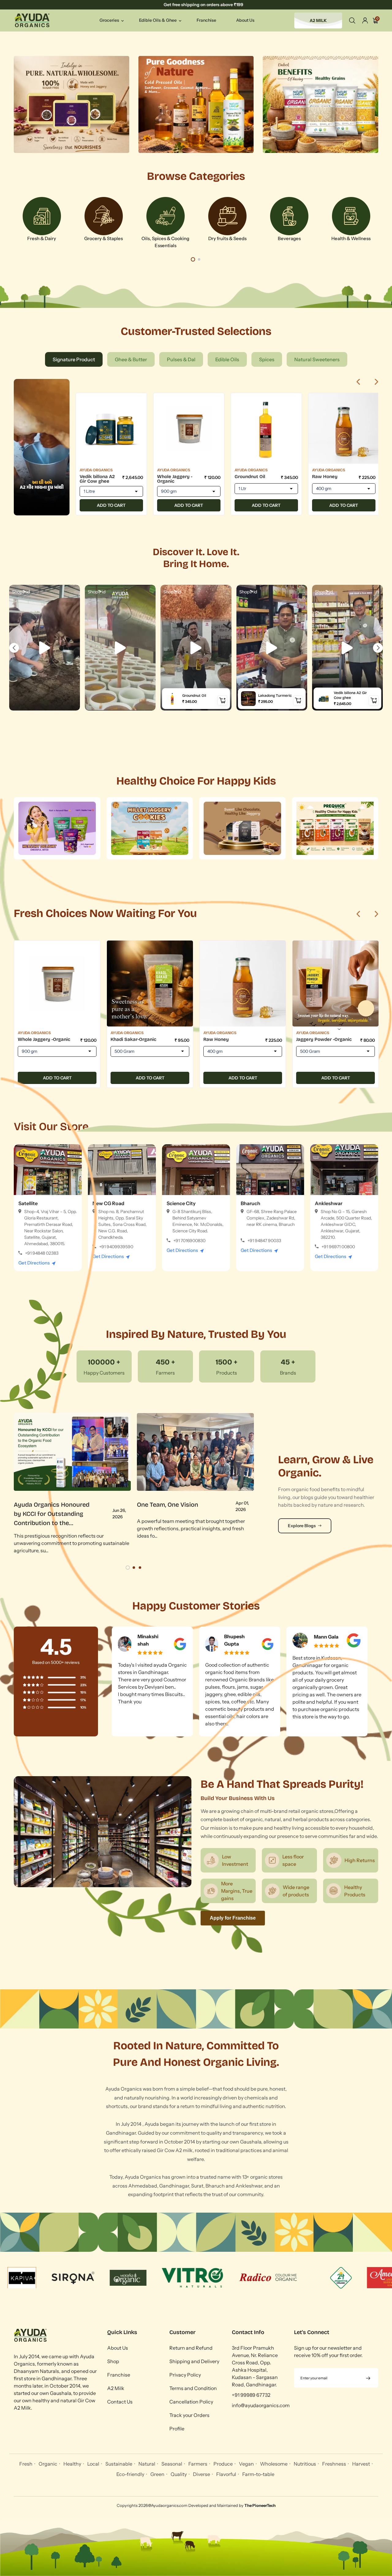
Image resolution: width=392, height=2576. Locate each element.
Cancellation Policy (191, 2402)
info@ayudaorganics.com (261, 2405)
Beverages (289, 238)
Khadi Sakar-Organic (133, 1039)
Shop (113, 2361)
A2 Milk (116, 2388)
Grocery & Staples (104, 238)
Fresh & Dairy (42, 238)
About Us (118, 2348)
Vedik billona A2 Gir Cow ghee (97, 479)
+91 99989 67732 (251, 2395)
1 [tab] (193, 259)
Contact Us (120, 2402)
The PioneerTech (260, 2505)
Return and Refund (191, 2348)
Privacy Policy (185, 2375)
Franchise (119, 2375)
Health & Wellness (351, 238)
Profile (177, 2429)
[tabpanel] (42, 223)
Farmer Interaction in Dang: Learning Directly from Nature (53, 1514)
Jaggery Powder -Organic (324, 1039)
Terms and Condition (193, 2388)
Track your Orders (189, 2415)
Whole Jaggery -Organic (175, 479)
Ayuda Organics (96, 470)
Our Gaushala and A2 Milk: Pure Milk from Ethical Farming (174, 1514)
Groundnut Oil (250, 477)
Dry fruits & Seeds (227, 238)
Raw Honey (325, 477)
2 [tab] (199, 259)
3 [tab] (140, 1568)
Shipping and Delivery (194, 2361)
